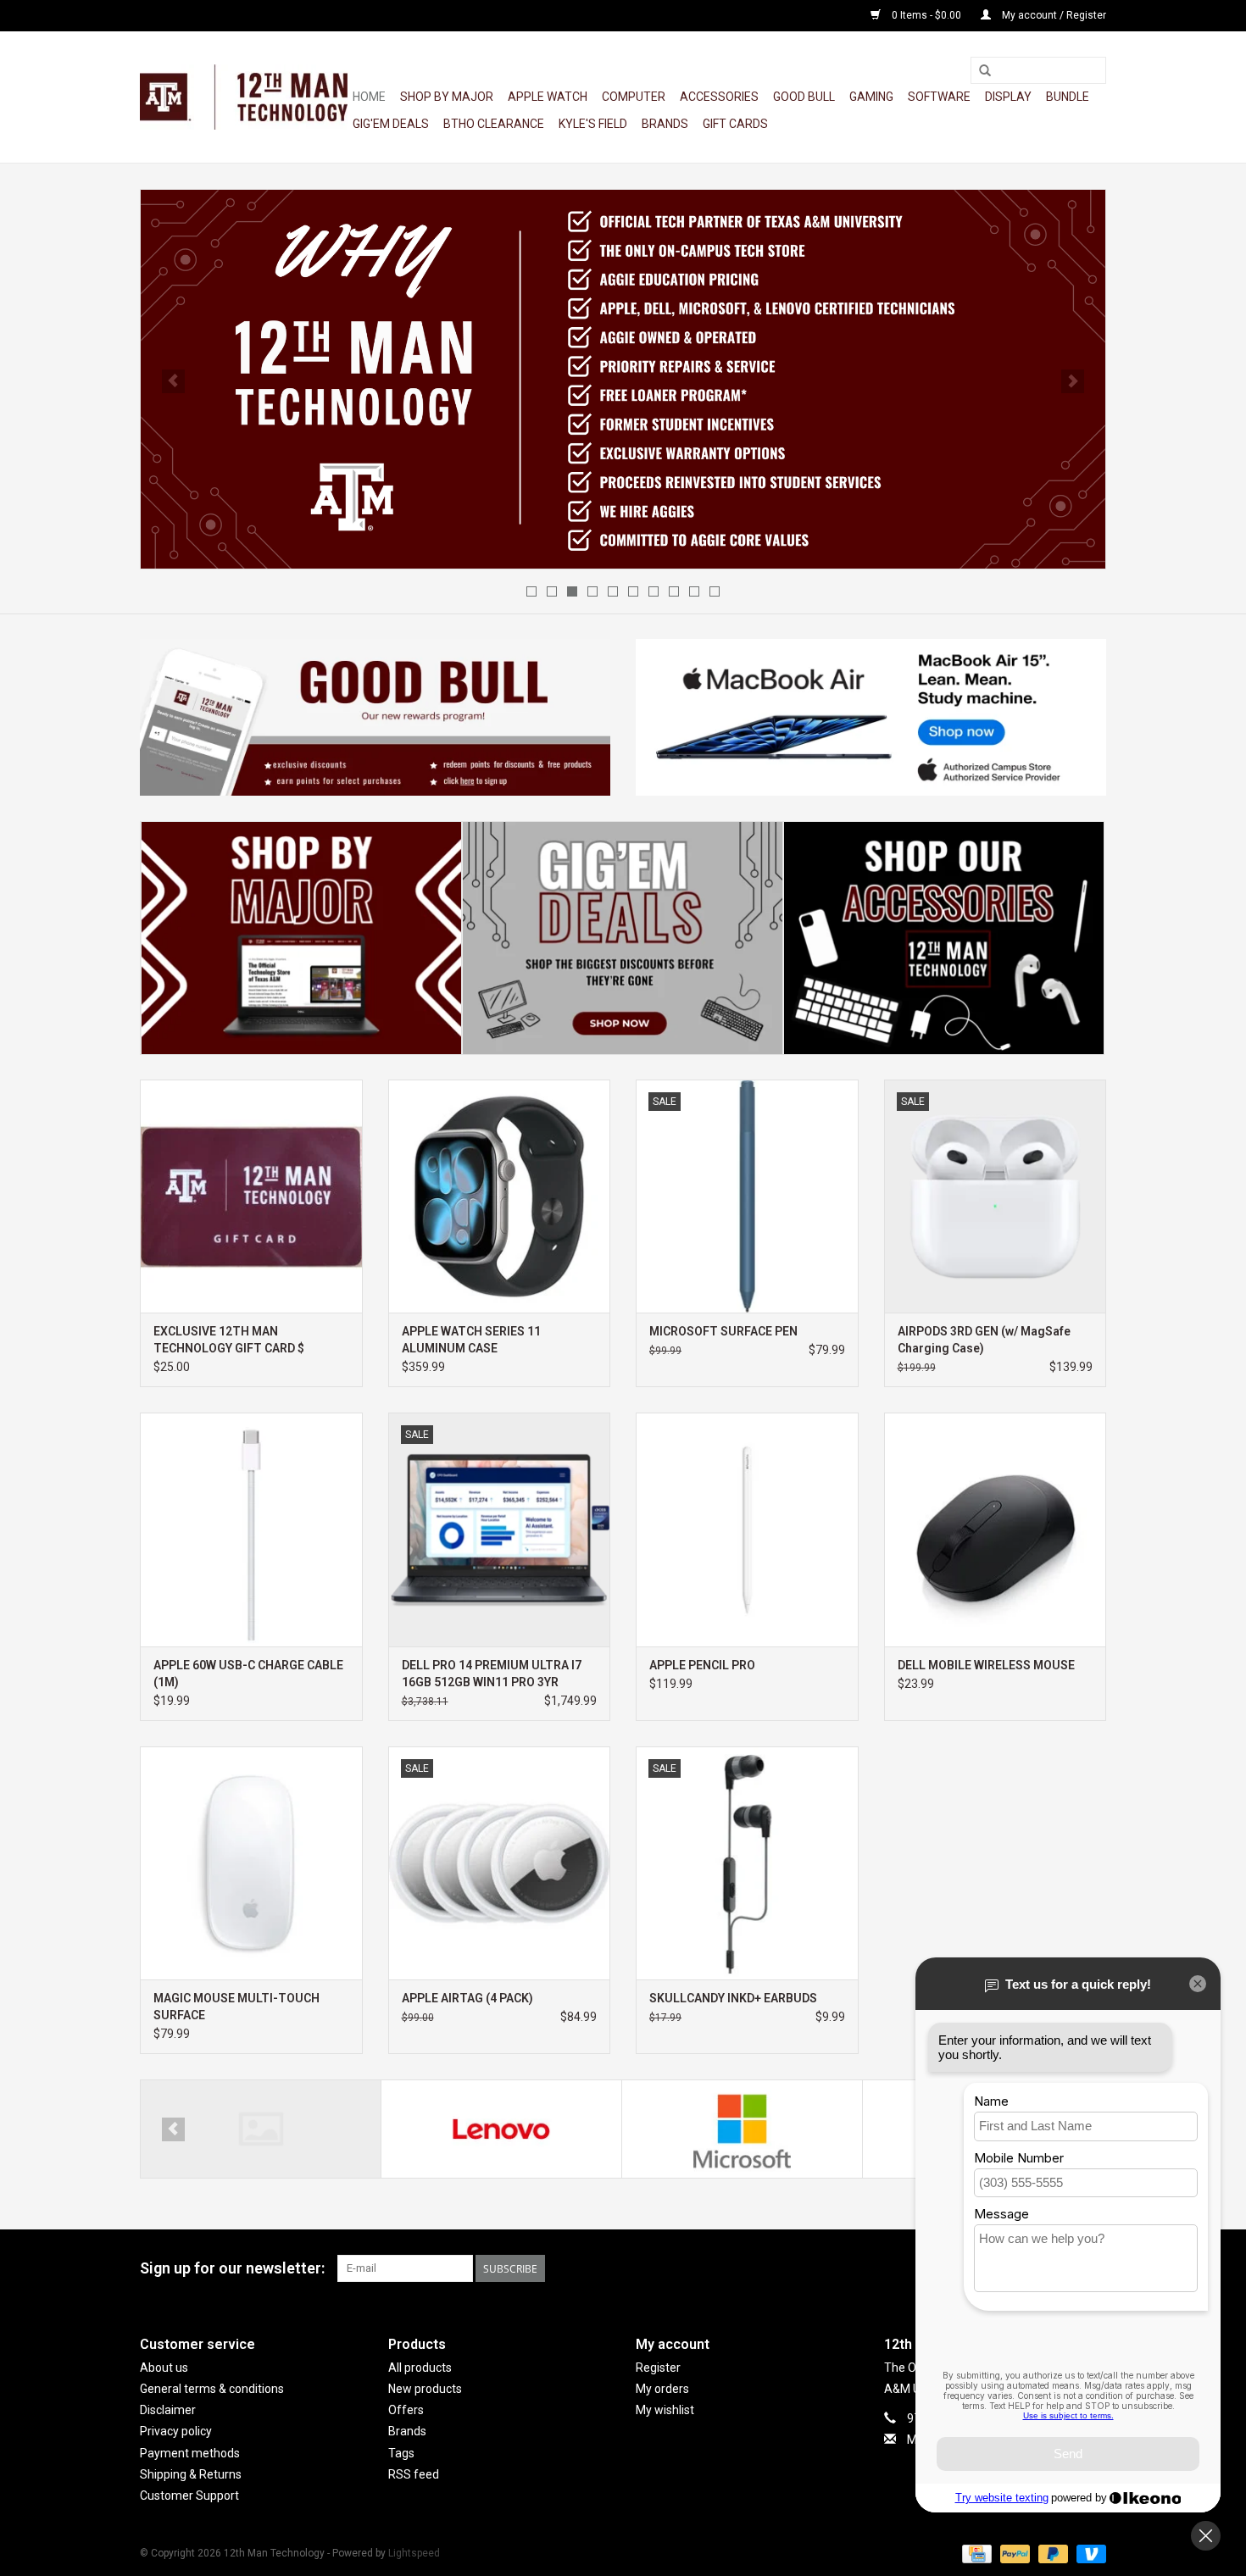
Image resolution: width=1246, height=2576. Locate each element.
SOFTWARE (939, 97)
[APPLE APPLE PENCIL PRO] (747, 1529)
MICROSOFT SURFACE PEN (723, 1331)
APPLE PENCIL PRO (702, 1665)
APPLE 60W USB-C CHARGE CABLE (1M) (248, 1674)
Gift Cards (735, 124)
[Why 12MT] (623, 379)
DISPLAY (1008, 97)
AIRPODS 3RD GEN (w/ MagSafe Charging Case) (984, 1340)
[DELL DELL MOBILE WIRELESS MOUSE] (996, 1529)
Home (369, 97)
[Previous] (173, 381)
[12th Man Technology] (244, 97)
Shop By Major (447, 97)
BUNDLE (1068, 97)
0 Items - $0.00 (926, 15)
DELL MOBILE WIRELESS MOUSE (986, 1665)
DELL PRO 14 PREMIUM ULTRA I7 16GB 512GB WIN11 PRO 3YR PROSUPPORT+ (492, 1674)
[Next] (1073, 381)
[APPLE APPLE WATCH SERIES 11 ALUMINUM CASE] (500, 1196)
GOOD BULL (804, 97)
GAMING (871, 97)
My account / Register (1053, 15)
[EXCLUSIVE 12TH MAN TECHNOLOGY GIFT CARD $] (251, 1196)
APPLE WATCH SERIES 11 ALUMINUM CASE (471, 1340)
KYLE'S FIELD (593, 124)
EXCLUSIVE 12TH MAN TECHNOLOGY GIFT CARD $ (229, 1340)
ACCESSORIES (719, 97)
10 (715, 591)
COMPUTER (634, 97)
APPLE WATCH (548, 97)
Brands (665, 124)
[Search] (985, 71)
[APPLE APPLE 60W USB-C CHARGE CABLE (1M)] (251, 1529)
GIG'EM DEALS (391, 124)
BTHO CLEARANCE (494, 124)
